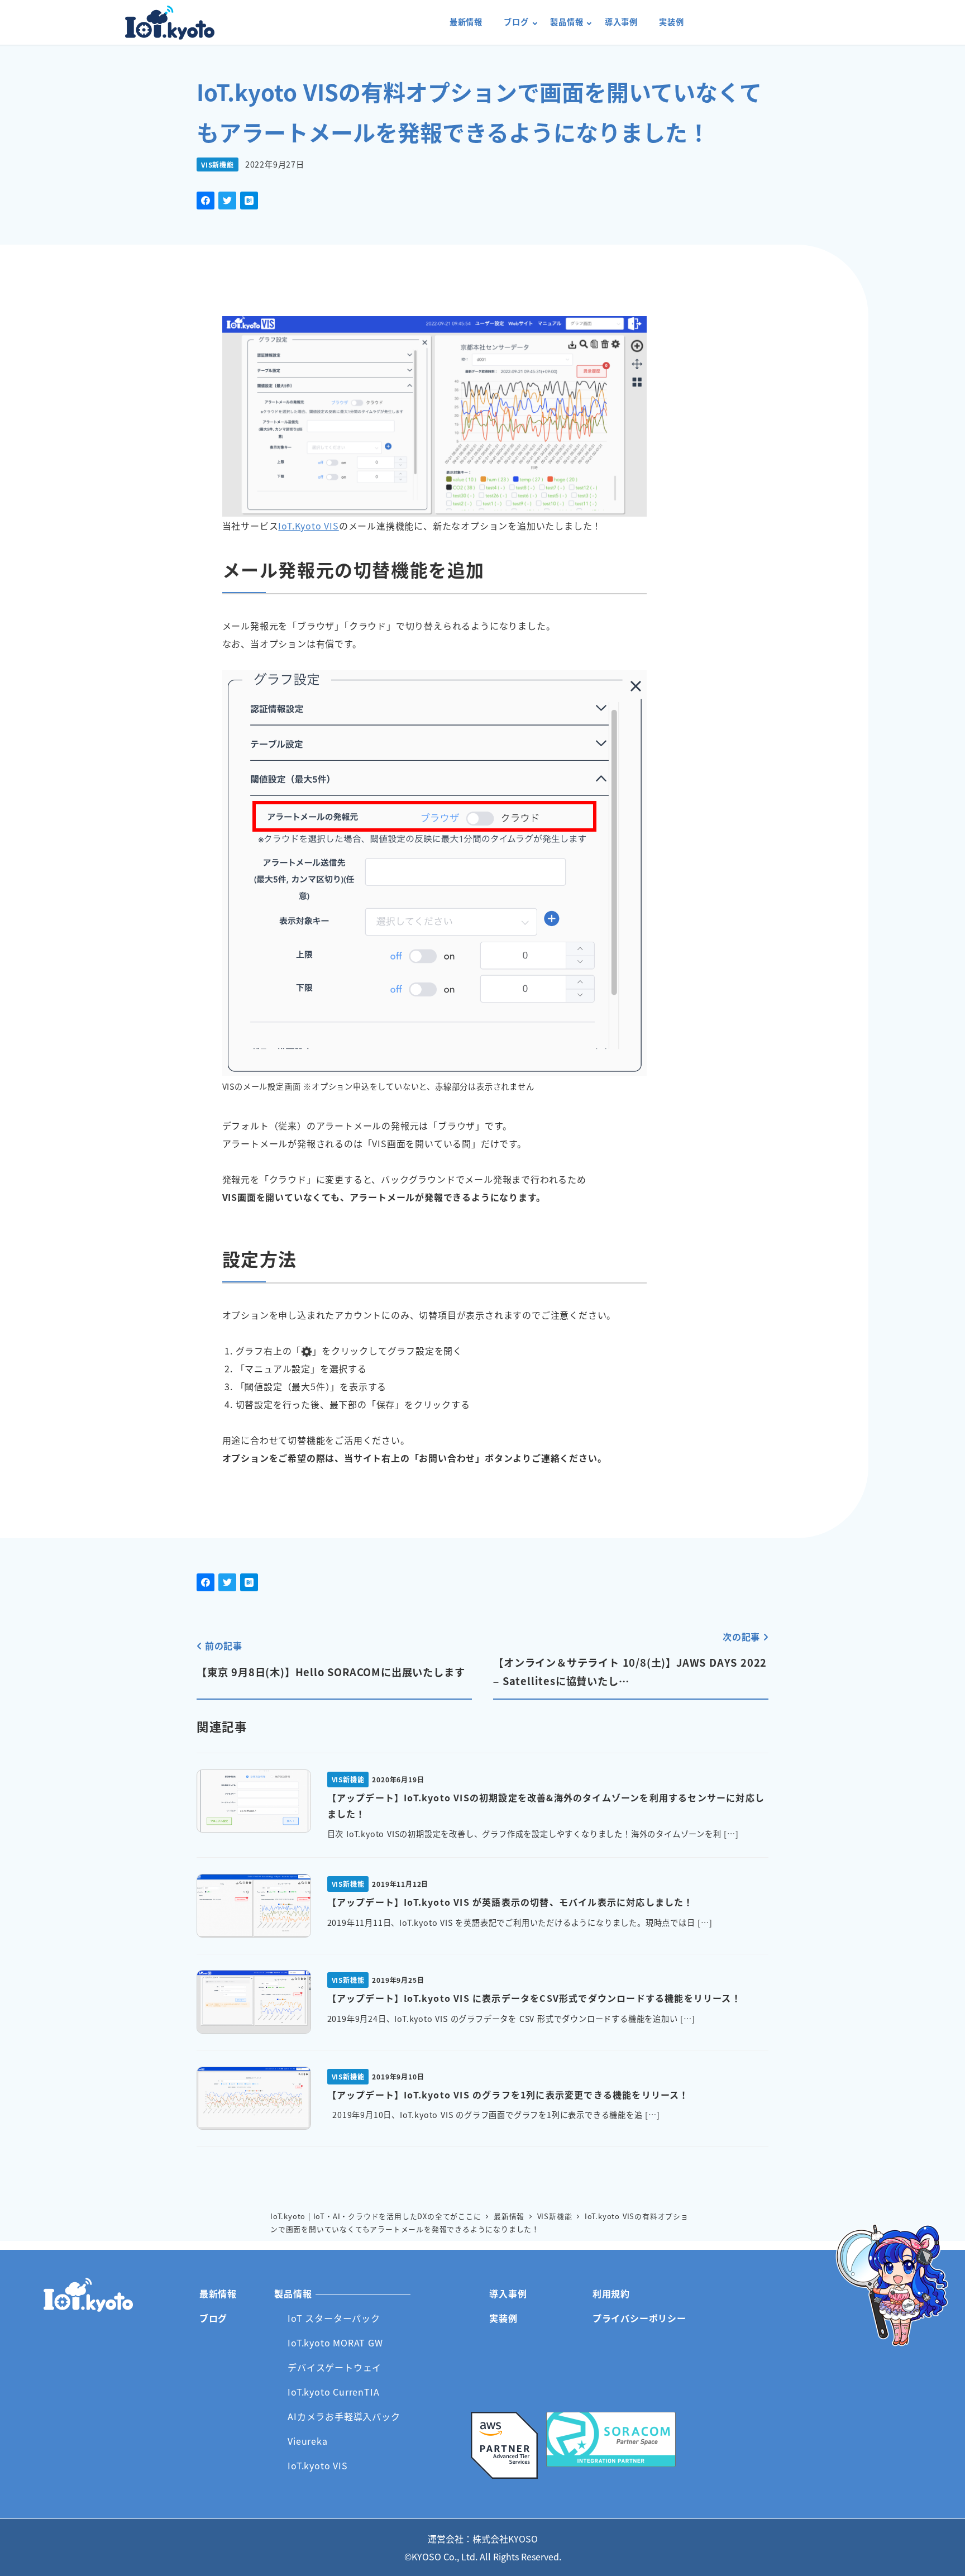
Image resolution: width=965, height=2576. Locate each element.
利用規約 (611, 2293)
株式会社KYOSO (505, 2539)
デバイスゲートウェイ (335, 2367)
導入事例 (508, 2293)
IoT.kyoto (170, 23)
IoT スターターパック (334, 2318)
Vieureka (307, 2441)
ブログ (213, 2318)
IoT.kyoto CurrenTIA (333, 2392)
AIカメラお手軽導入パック (344, 2416)
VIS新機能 (218, 164)
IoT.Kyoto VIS (308, 526)
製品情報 (293, 2293)
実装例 (503, 2318)
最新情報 (218, 2293)
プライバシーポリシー (639, 2318)
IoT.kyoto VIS (317, 2465)
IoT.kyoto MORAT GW (335, 2343)
